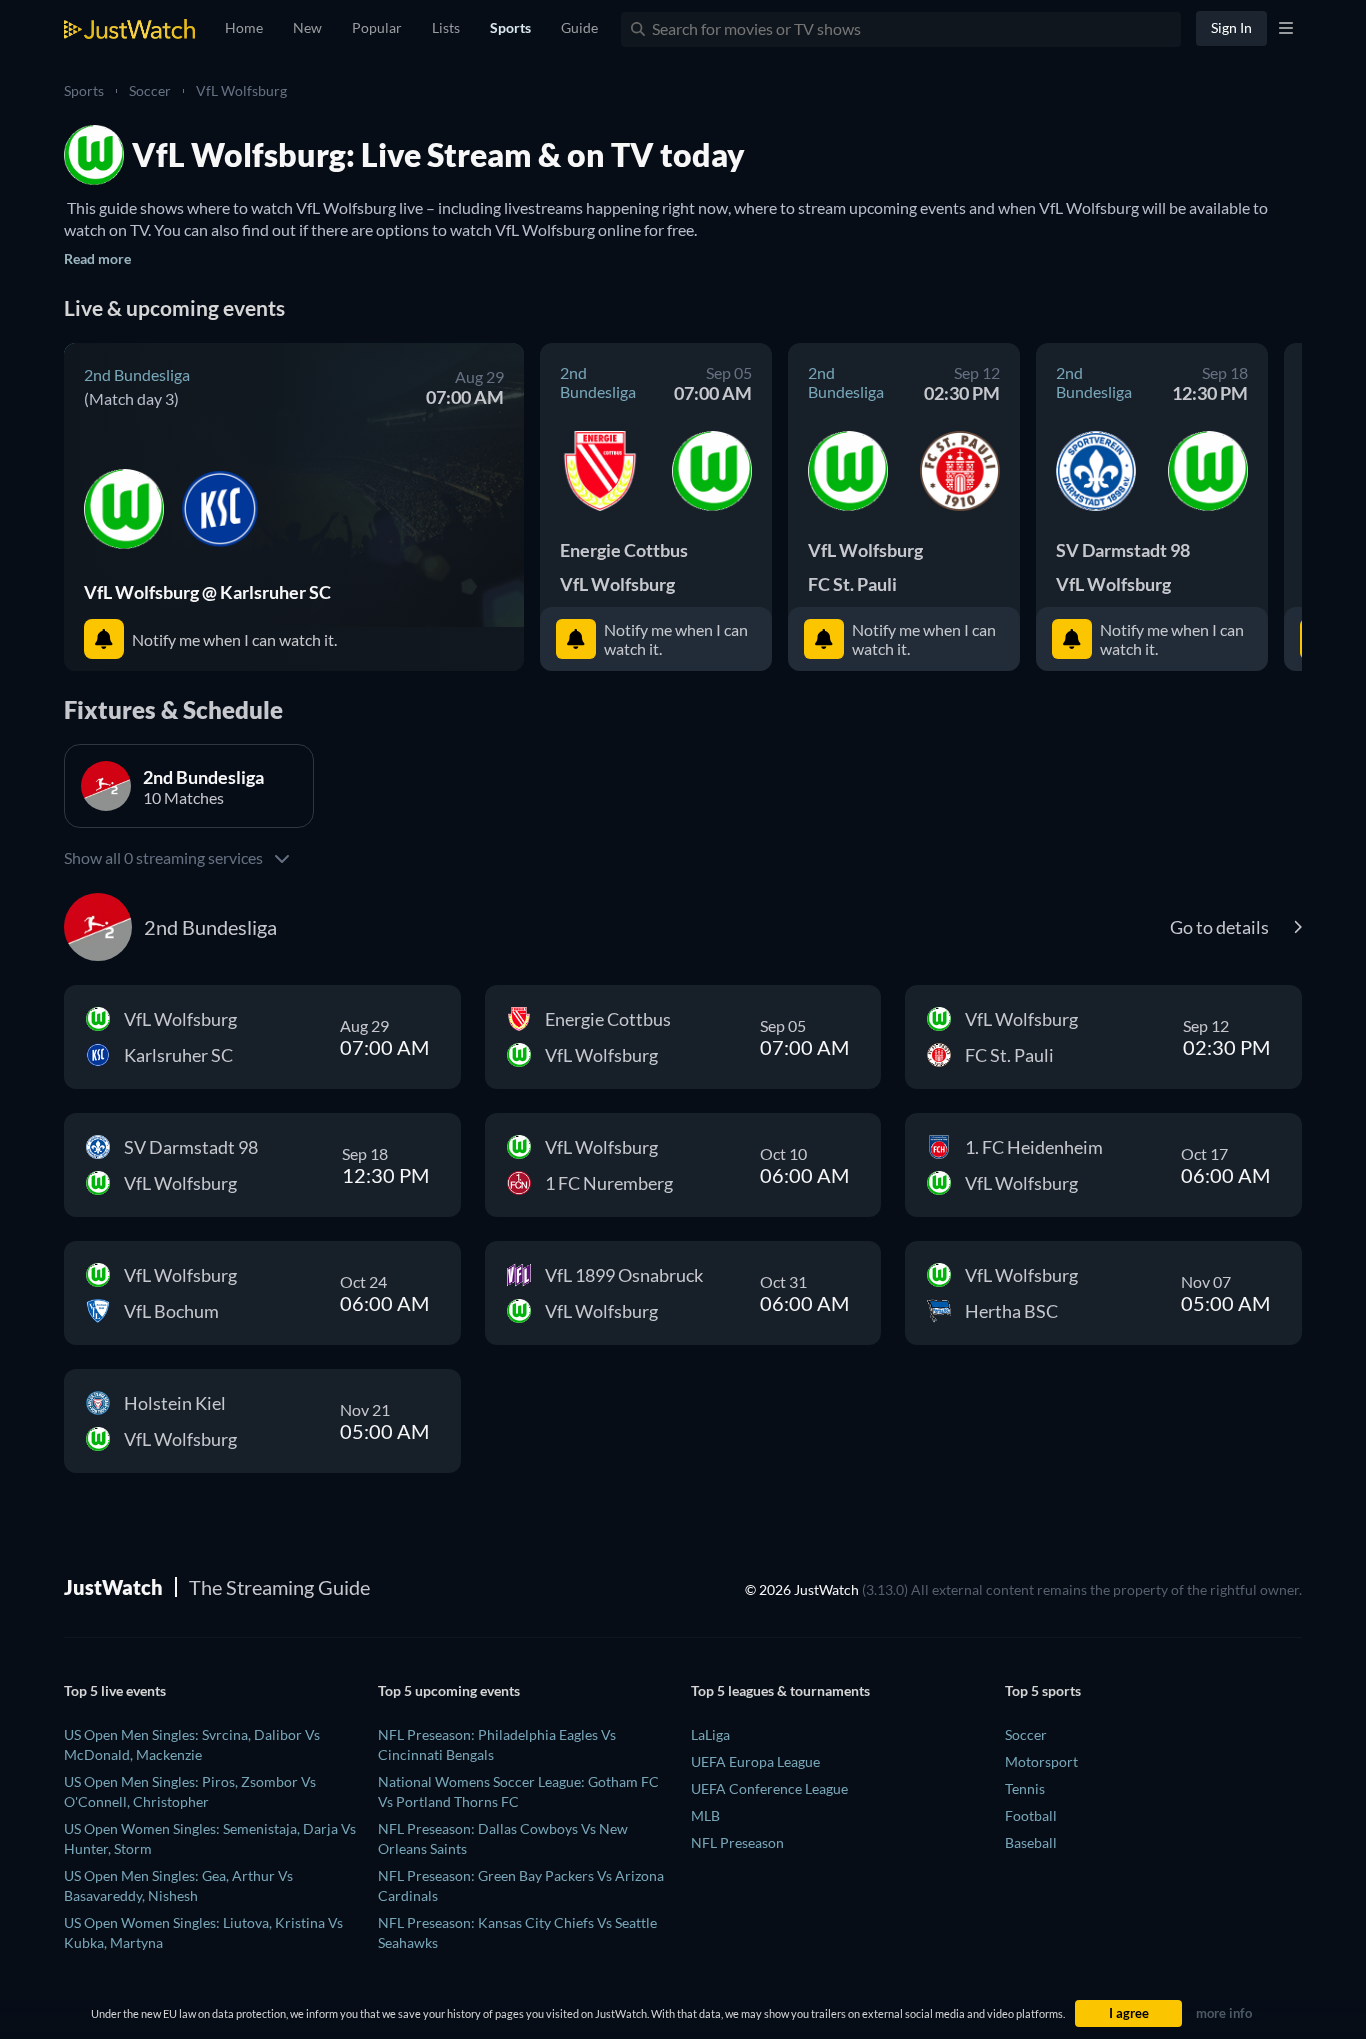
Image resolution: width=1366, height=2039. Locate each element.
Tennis (1025, 1788)
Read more (97, 258)
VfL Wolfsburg (241, 90)
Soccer (150, 90)
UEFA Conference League (769, 1788)
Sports (84, 90)
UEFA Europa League (755, 1761)
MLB (705, 1815)
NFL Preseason (737, 1842)
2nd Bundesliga (137, 374)
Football (1031, 1815)
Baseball (1031, 1842)
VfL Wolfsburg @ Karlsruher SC (207, 592)
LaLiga (710, 1734)
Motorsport (1041, 1761)
